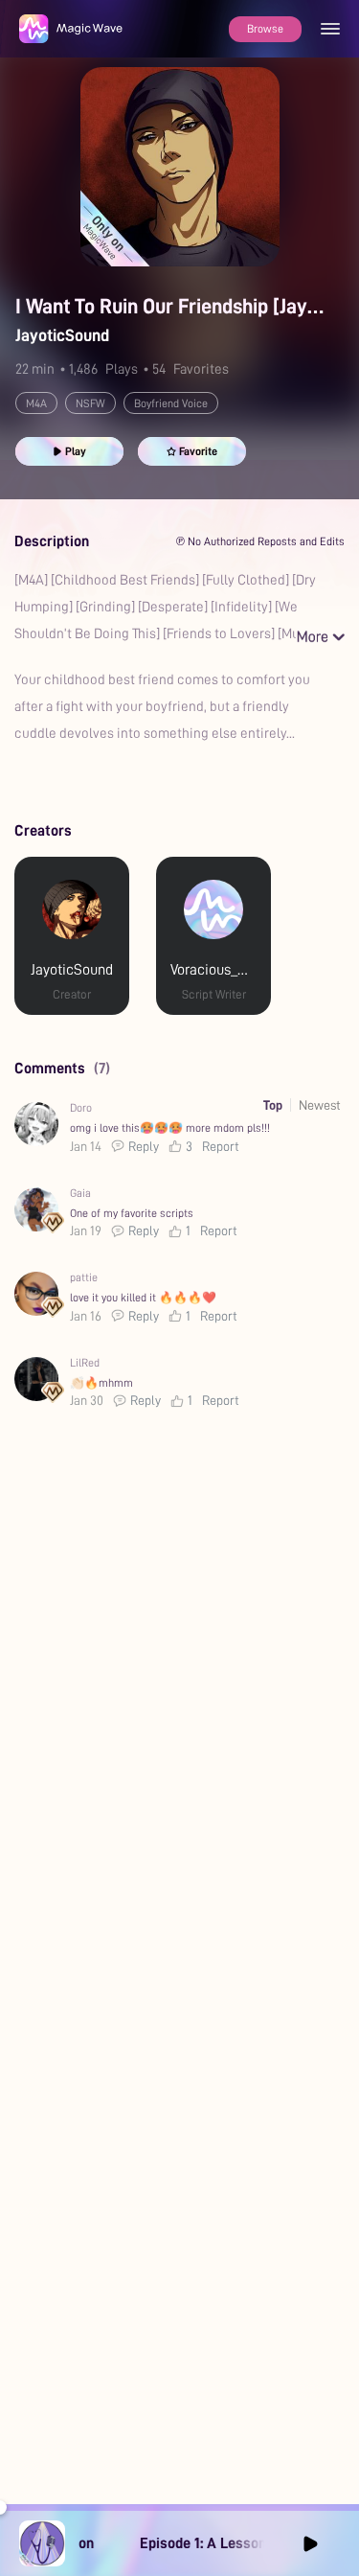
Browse (265, 29)
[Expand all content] (320, 635)
